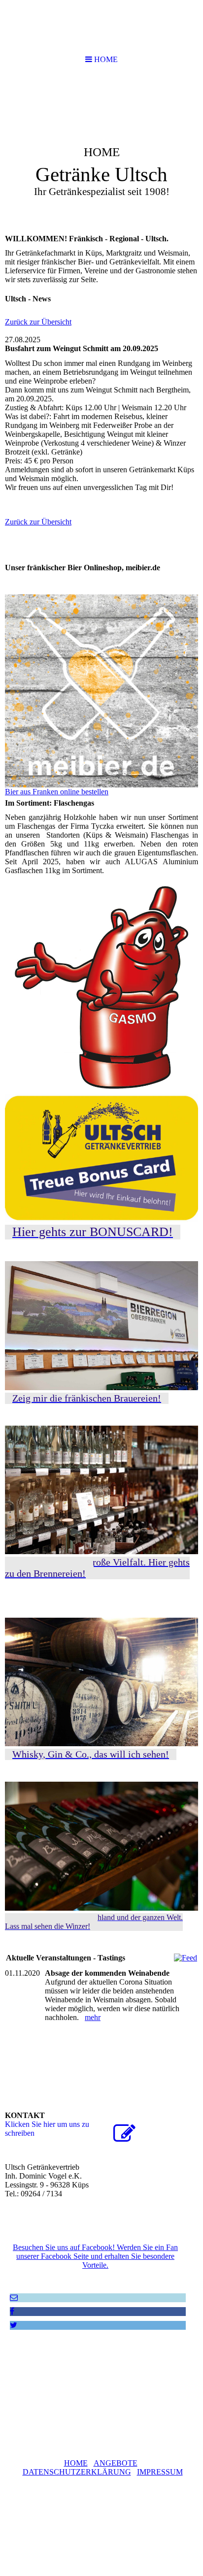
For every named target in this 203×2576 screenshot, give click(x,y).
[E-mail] (14, 2298)
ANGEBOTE (116, 2463)
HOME (76, 2463)
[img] (101, 151)
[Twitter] (14, 2325)
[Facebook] (12, 2311)
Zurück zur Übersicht (38, 322)
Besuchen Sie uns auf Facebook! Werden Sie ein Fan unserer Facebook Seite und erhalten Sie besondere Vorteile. (95, 2256)
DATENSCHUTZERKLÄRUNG (77, 2472)
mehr (93, 2017)
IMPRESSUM (160, 2472)
